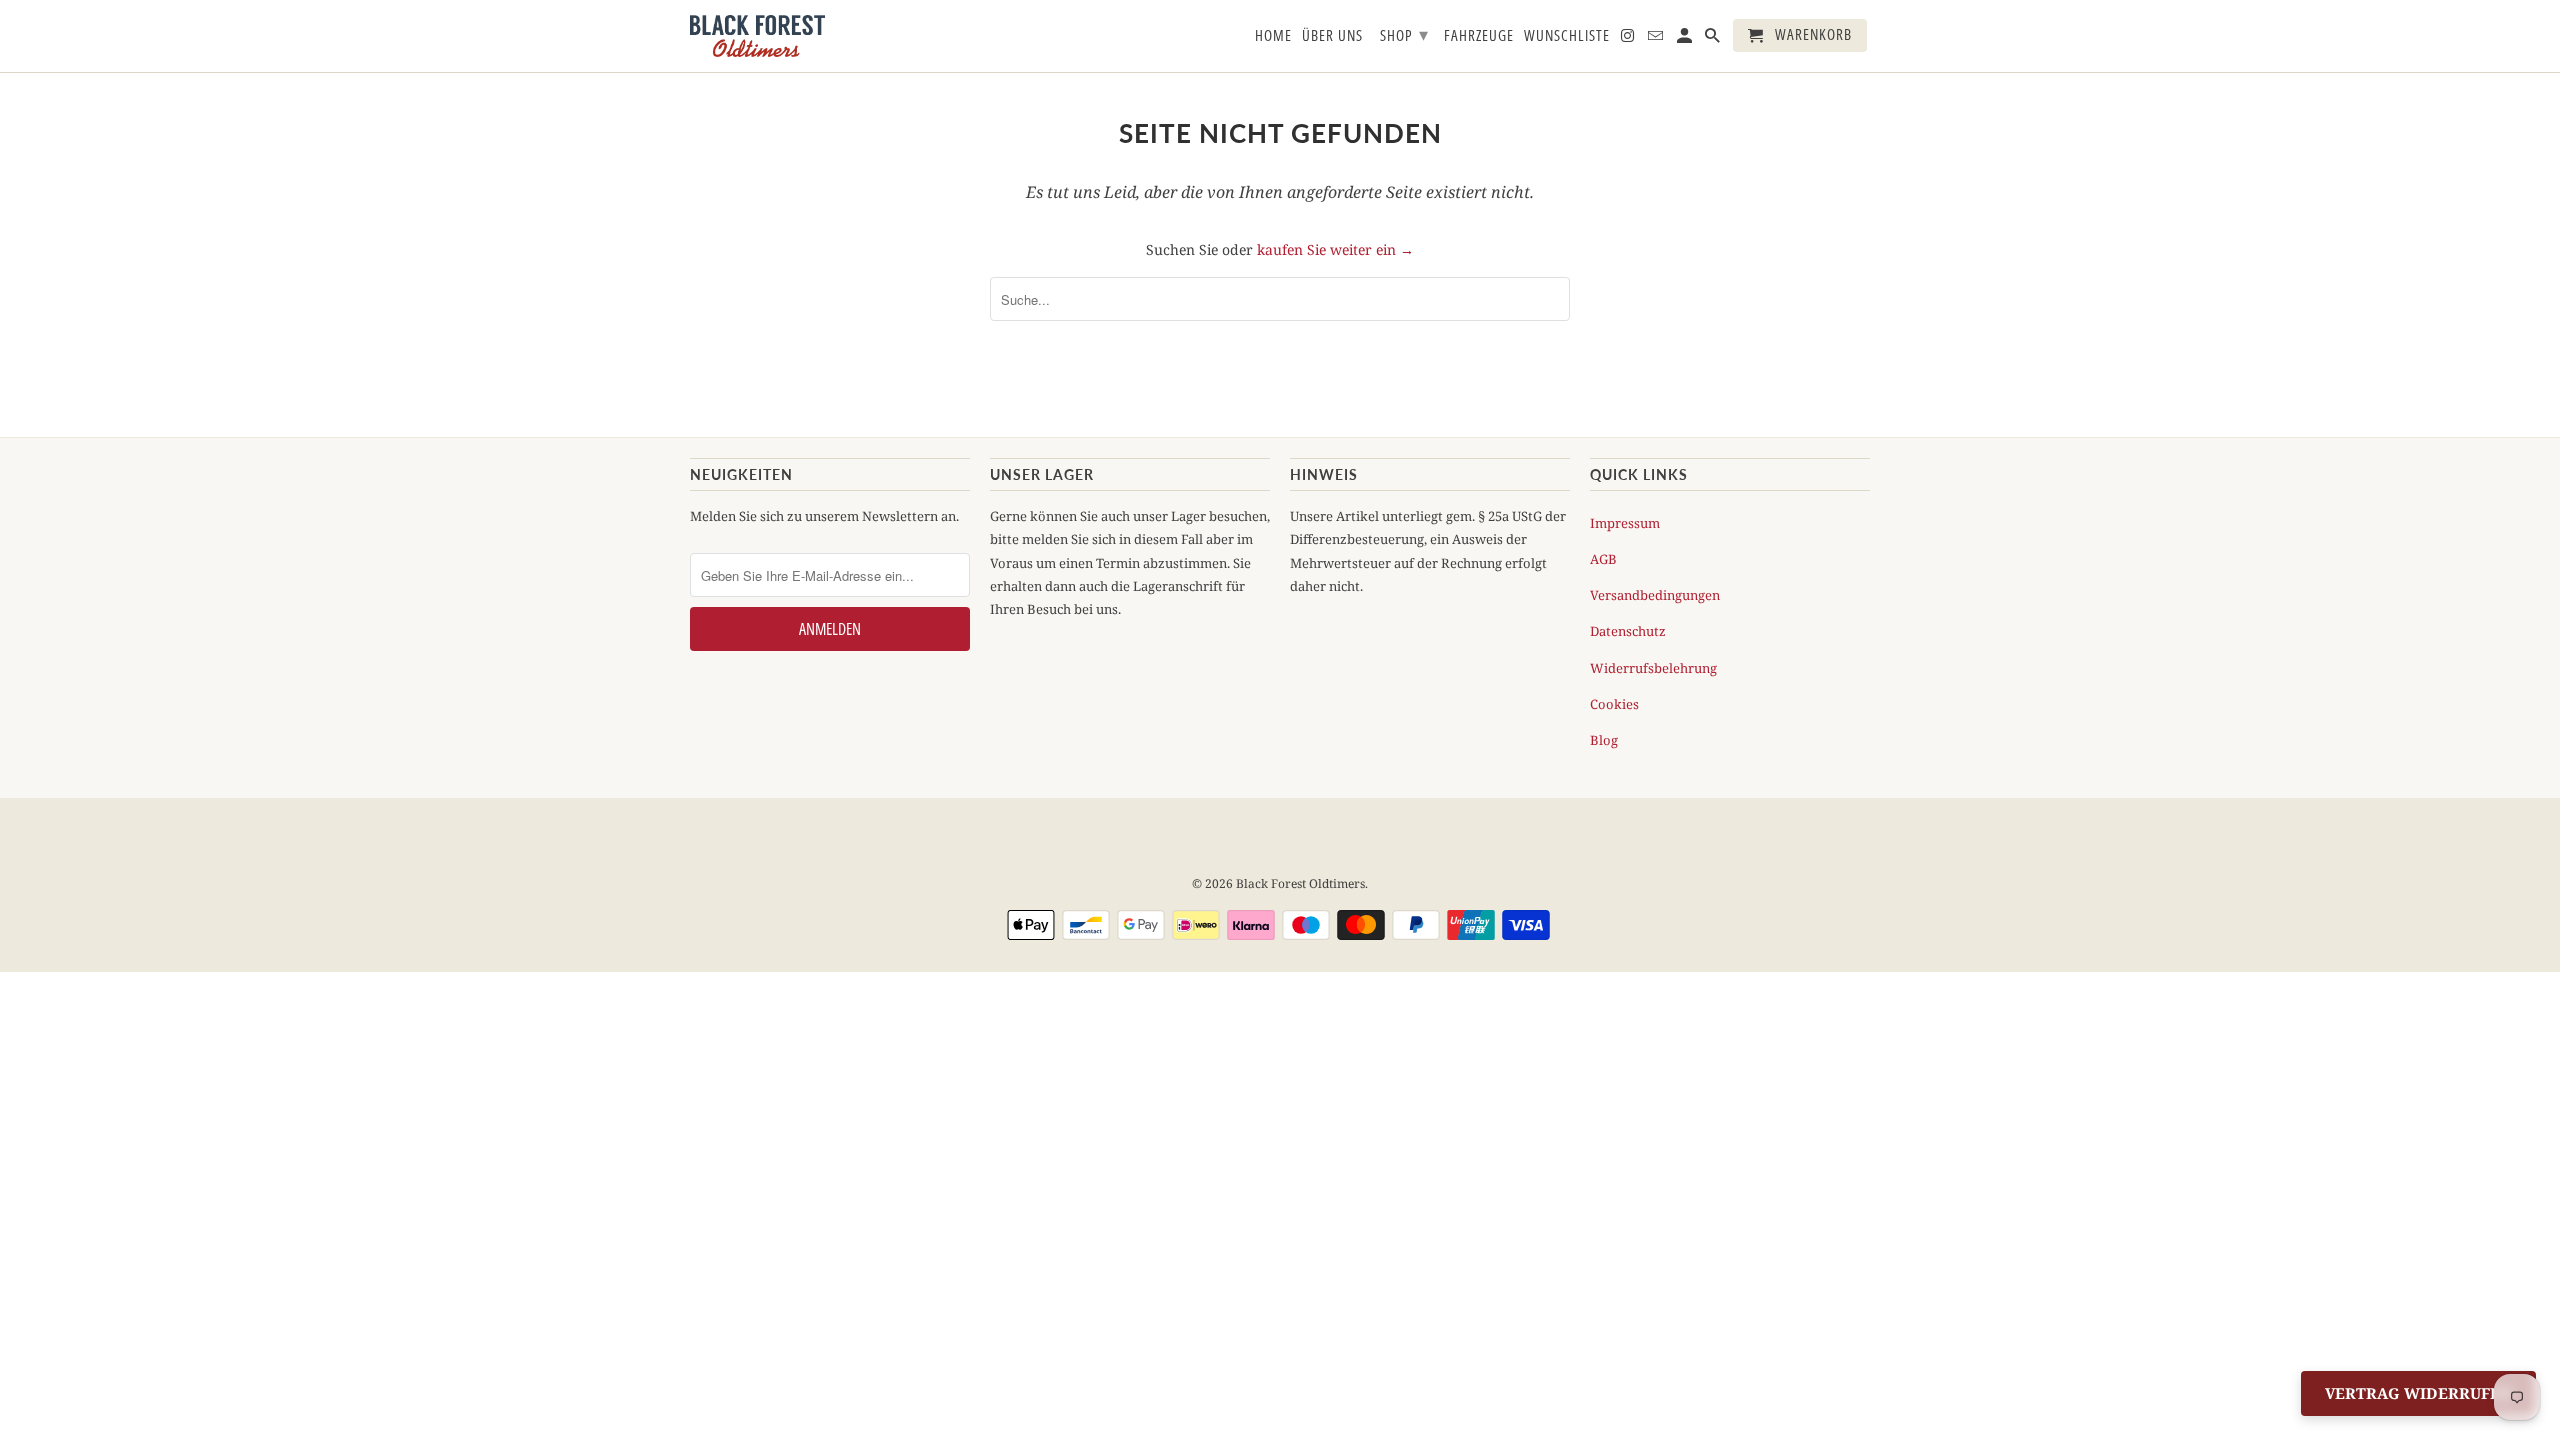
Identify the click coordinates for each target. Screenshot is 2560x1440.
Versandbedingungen (1655, 595)
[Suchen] (1714, 39)
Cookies (1614, 704)
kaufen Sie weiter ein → (1335, 249)
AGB (1603, 559)
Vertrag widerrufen (2418, 1393)
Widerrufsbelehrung (1653, 668)
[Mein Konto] (1686, 39)
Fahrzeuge (1479, 36)
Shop (1404, 34)
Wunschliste (1567, 36)
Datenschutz (1628, 631)
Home (1273, 36)
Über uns (1332, 36)
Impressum (1625, 523)
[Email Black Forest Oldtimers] (1657, 39)
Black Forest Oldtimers (1300, 883)
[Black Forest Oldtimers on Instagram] (1629, 39)
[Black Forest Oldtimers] (757, 36)
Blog (1604, 740)
